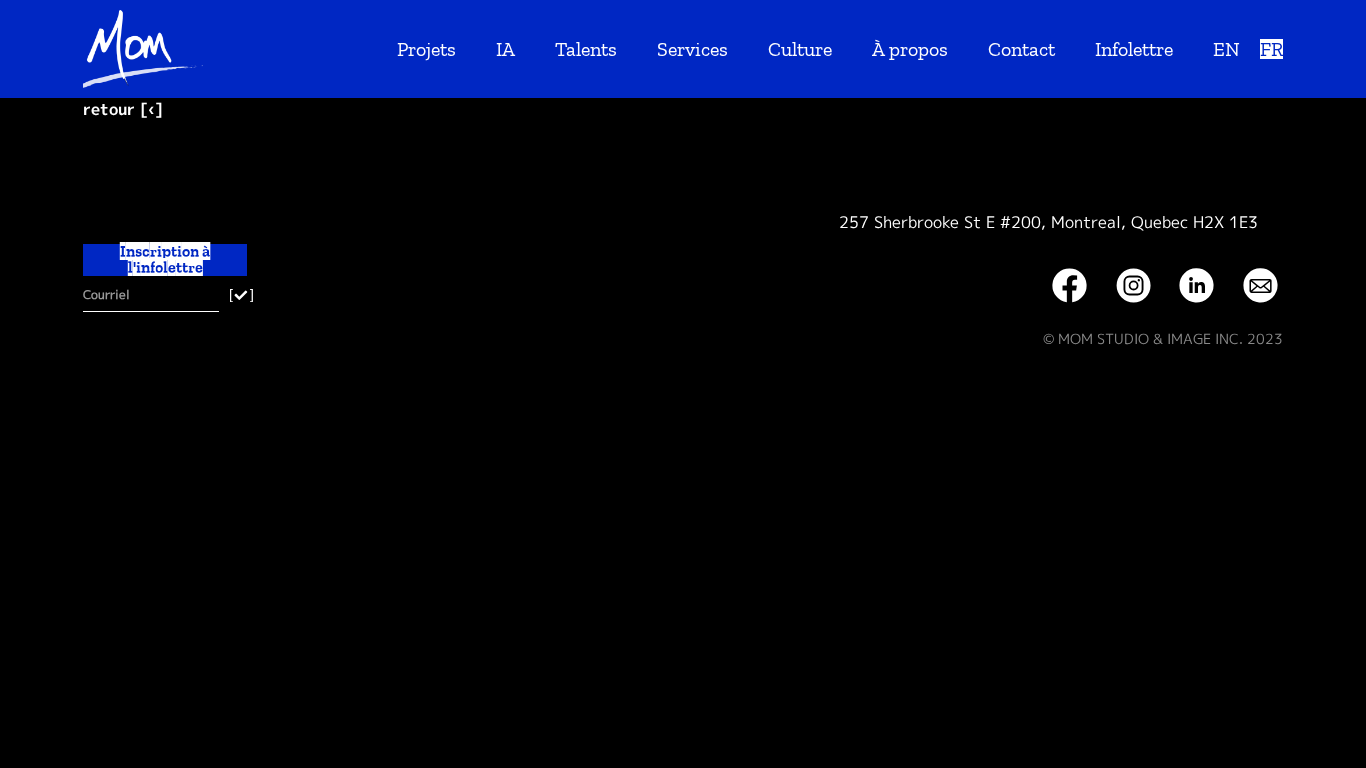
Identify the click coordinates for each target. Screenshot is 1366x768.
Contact (1021, 49)
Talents (586, 49)
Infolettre (1134, 49)
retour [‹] (122, 109)
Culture (800, 49)
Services (692, 49)
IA (505, 49)
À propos (910, 49)
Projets (426, 49)
